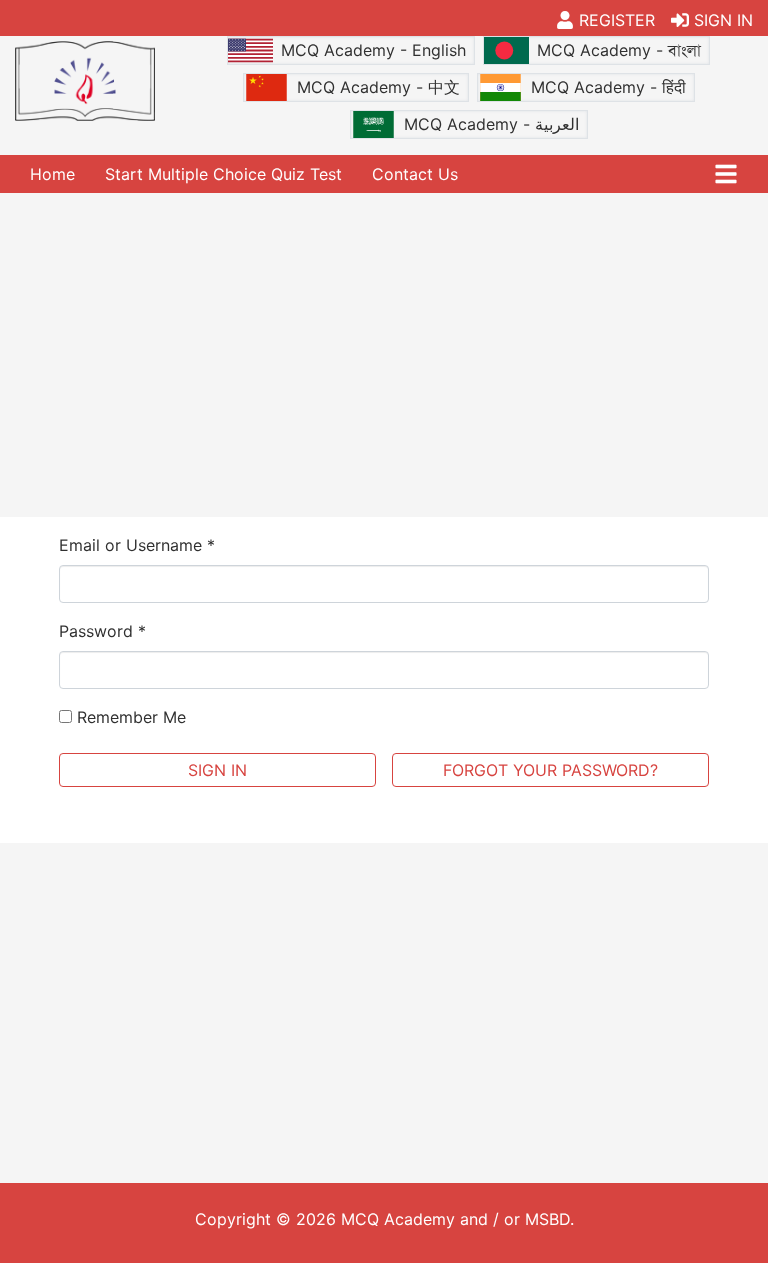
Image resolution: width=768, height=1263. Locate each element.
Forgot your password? (550, 770)
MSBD (547, 1219)
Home (52, 174)
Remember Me (129, 717)
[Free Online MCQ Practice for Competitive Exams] (85, 81)
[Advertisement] (384, 353)
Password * (102, 631)
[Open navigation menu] (726, 174)
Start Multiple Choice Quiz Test (223, 174)
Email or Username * (137, 545)
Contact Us (415, 174)
